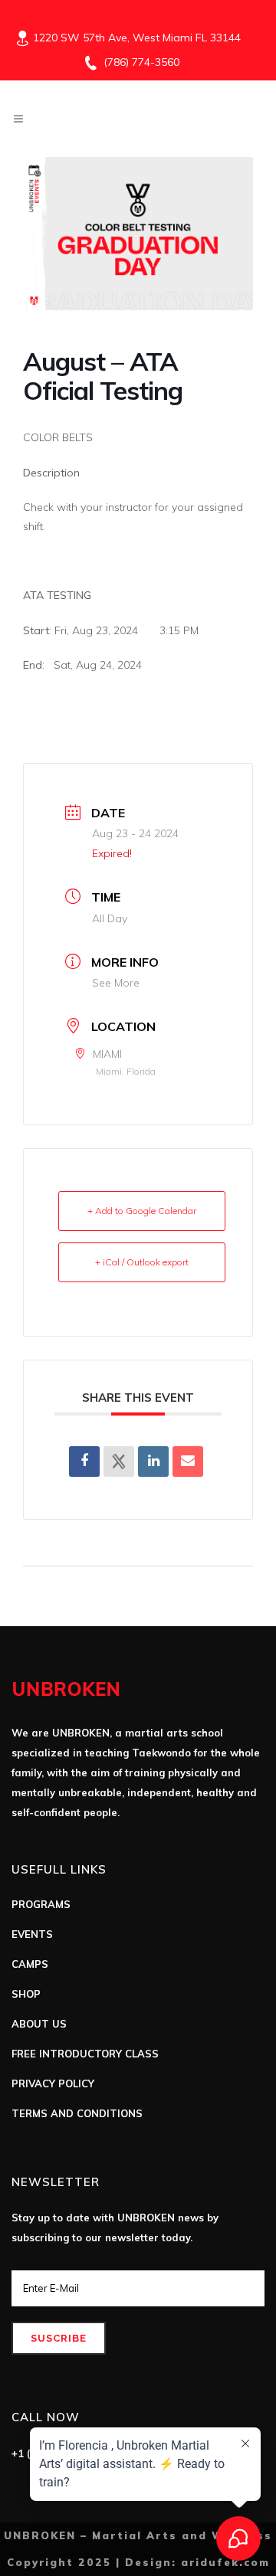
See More (116, 983)
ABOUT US (39, 2024)
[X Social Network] (119, 1461)
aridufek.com (225, 2562)
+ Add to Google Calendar (142, 1211)
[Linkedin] (153, 1461)
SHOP (26, 1994)
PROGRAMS (41, 1904)
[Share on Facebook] (84, 1461)
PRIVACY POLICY (53, 2083)
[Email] (188, 1461)
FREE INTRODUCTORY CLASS (85, 2054)
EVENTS (32, 1934)
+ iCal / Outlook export (142, 1262)
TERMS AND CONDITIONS (77, 2113)
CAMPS (30, 1964)
